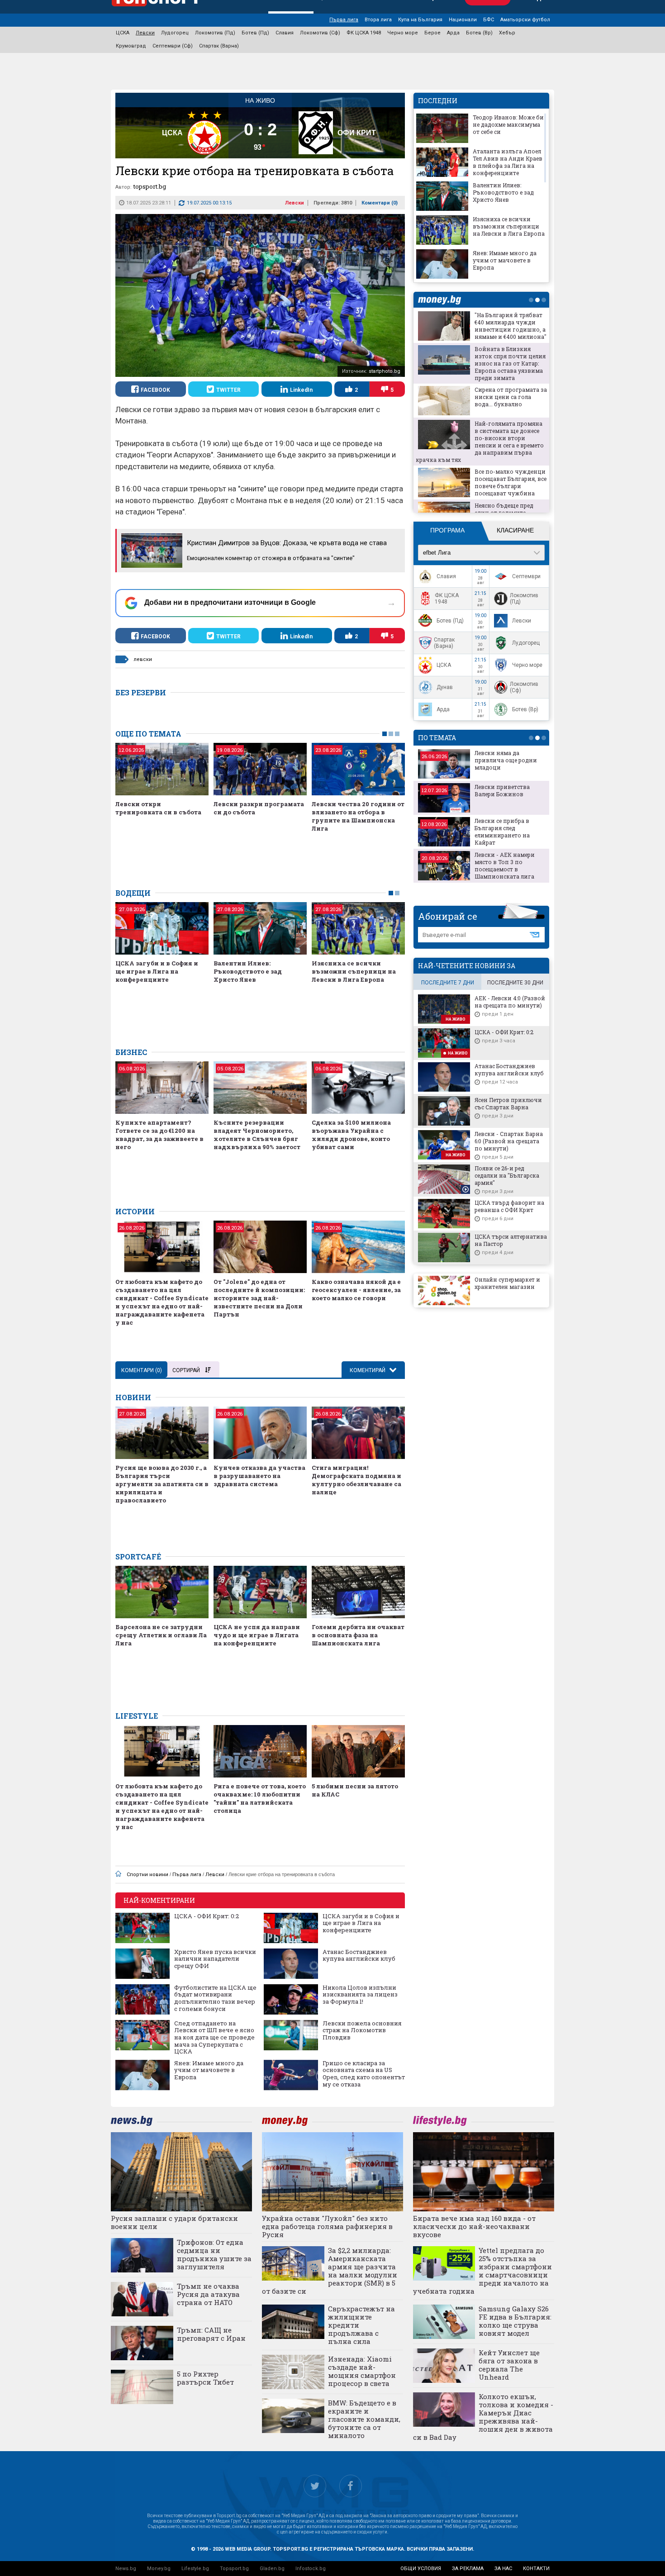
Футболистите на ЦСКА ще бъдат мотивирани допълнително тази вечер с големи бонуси (215, 1998)
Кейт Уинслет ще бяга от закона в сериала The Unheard (509, 2365)
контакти (536, 2569)
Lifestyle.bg (195, 2569)
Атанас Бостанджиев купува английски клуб (359, 1956)
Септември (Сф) (173, 46)
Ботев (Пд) (255, 33)
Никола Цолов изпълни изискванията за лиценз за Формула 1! (360, 1995)
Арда (453, 33)
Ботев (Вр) (479, 33)
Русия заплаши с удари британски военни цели (174, 2222)
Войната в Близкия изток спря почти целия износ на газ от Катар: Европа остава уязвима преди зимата (510, 363)
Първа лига (344, 20)
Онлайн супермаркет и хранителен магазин (507, 1283)
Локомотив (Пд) (215, 33)
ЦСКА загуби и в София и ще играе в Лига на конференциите (157, 971)
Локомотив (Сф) (320, 33)
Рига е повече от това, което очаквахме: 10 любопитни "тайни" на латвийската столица (260, 1798)
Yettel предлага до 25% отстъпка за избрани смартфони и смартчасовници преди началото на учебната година (483, 2271)
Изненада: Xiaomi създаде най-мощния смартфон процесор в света (362, 2371)
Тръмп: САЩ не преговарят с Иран (211, 2334)
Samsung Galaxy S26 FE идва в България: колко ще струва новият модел (515, 2321)
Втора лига (378, 20)
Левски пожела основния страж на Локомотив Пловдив (362, 2031)
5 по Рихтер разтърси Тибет (205, 2378)
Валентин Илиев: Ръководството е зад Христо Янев (248, 971)
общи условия (421, 2569)
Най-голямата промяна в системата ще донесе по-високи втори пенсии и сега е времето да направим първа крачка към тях (480, 442)
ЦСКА (123, 33)
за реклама (468, 2569)
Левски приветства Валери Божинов (502, 790)
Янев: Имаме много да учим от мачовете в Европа (209, 2070)
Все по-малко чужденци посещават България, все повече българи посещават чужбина (511, 482)
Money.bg (159, 2569)
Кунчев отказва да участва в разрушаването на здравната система (259, 1476)
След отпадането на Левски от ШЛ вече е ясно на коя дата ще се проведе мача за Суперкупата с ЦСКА (214, 2038)
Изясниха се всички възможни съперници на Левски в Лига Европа (354, 971)
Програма (447, 530)
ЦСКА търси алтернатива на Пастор (511, 1240)
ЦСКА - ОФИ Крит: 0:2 (207, 1916)
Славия (285, 33)
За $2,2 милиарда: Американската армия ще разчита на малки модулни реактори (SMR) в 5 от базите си (330, 2271)
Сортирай (186, 1370)
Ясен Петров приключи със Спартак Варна (508, 1103)
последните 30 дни (515, 983)
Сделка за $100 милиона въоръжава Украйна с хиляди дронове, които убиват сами (351, 1135)
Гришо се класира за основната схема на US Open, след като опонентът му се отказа (364, 2074)
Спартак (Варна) (219, 46)
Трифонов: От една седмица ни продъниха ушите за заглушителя (214, 2254)
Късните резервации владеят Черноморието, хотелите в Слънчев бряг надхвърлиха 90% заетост (257, 1135)
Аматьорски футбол (525, 20)
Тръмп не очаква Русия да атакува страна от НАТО (208, 2294)
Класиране (515, 530)
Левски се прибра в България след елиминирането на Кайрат (502, 832)
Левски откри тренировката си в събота (158, 808)
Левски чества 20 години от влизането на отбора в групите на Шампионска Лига (358, 816)
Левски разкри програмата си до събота (259, 808)
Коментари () (380, 203)
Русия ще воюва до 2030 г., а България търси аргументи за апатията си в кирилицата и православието (162, 1484)
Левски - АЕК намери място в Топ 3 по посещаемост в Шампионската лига (505, 865)
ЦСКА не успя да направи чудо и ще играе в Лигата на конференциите (257, 1635)
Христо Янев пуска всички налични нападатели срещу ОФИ (215, 1959)
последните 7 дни (448, 983)
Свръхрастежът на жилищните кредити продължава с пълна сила (361, 2325)
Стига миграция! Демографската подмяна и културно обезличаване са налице (356, 1480)
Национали (463, 20)
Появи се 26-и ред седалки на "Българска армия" (507, 1175)
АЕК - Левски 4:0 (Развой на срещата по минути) (510, 1002)
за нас (503, 2569)
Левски (145, 33)
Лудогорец (175, 33)
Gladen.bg (272, 2569)
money (442, 300)
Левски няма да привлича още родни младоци (506, 760)
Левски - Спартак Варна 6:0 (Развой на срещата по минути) (509, 1141)
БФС (489, 20)
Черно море (403, 33)
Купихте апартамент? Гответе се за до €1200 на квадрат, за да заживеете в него (159, 1135)
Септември (526, 576)
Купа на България (420, 20)
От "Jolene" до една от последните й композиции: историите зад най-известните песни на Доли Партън (259, 1298)
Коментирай (368, 1370)
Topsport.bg (234, 2569)
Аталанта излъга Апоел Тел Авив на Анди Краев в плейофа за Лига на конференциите (508, 162)
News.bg (126, 2569)
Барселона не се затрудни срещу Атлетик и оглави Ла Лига (161, 1635)
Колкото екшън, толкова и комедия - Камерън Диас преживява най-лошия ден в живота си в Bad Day (483, 2417)
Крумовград (131, 46)
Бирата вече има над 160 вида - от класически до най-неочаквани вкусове (474, 2226)
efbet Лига (437, 553)
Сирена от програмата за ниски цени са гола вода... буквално (511, 397)
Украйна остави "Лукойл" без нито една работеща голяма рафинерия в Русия (327, 2226)
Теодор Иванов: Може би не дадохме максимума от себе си (508, 124)
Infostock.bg (311, 2569)
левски (143, 659)
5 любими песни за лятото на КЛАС (355, 1790)
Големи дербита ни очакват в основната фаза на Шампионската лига (358, 1635)
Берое (432, 33)
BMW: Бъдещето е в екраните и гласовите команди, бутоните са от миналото (364, 2419)
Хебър (507, 33)
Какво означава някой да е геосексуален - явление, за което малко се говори (356, 1290)
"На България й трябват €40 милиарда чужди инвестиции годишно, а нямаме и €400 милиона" (511, 326)
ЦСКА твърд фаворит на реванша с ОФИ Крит (509, 1206)
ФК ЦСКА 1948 (364, 33)
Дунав (445, 687)
